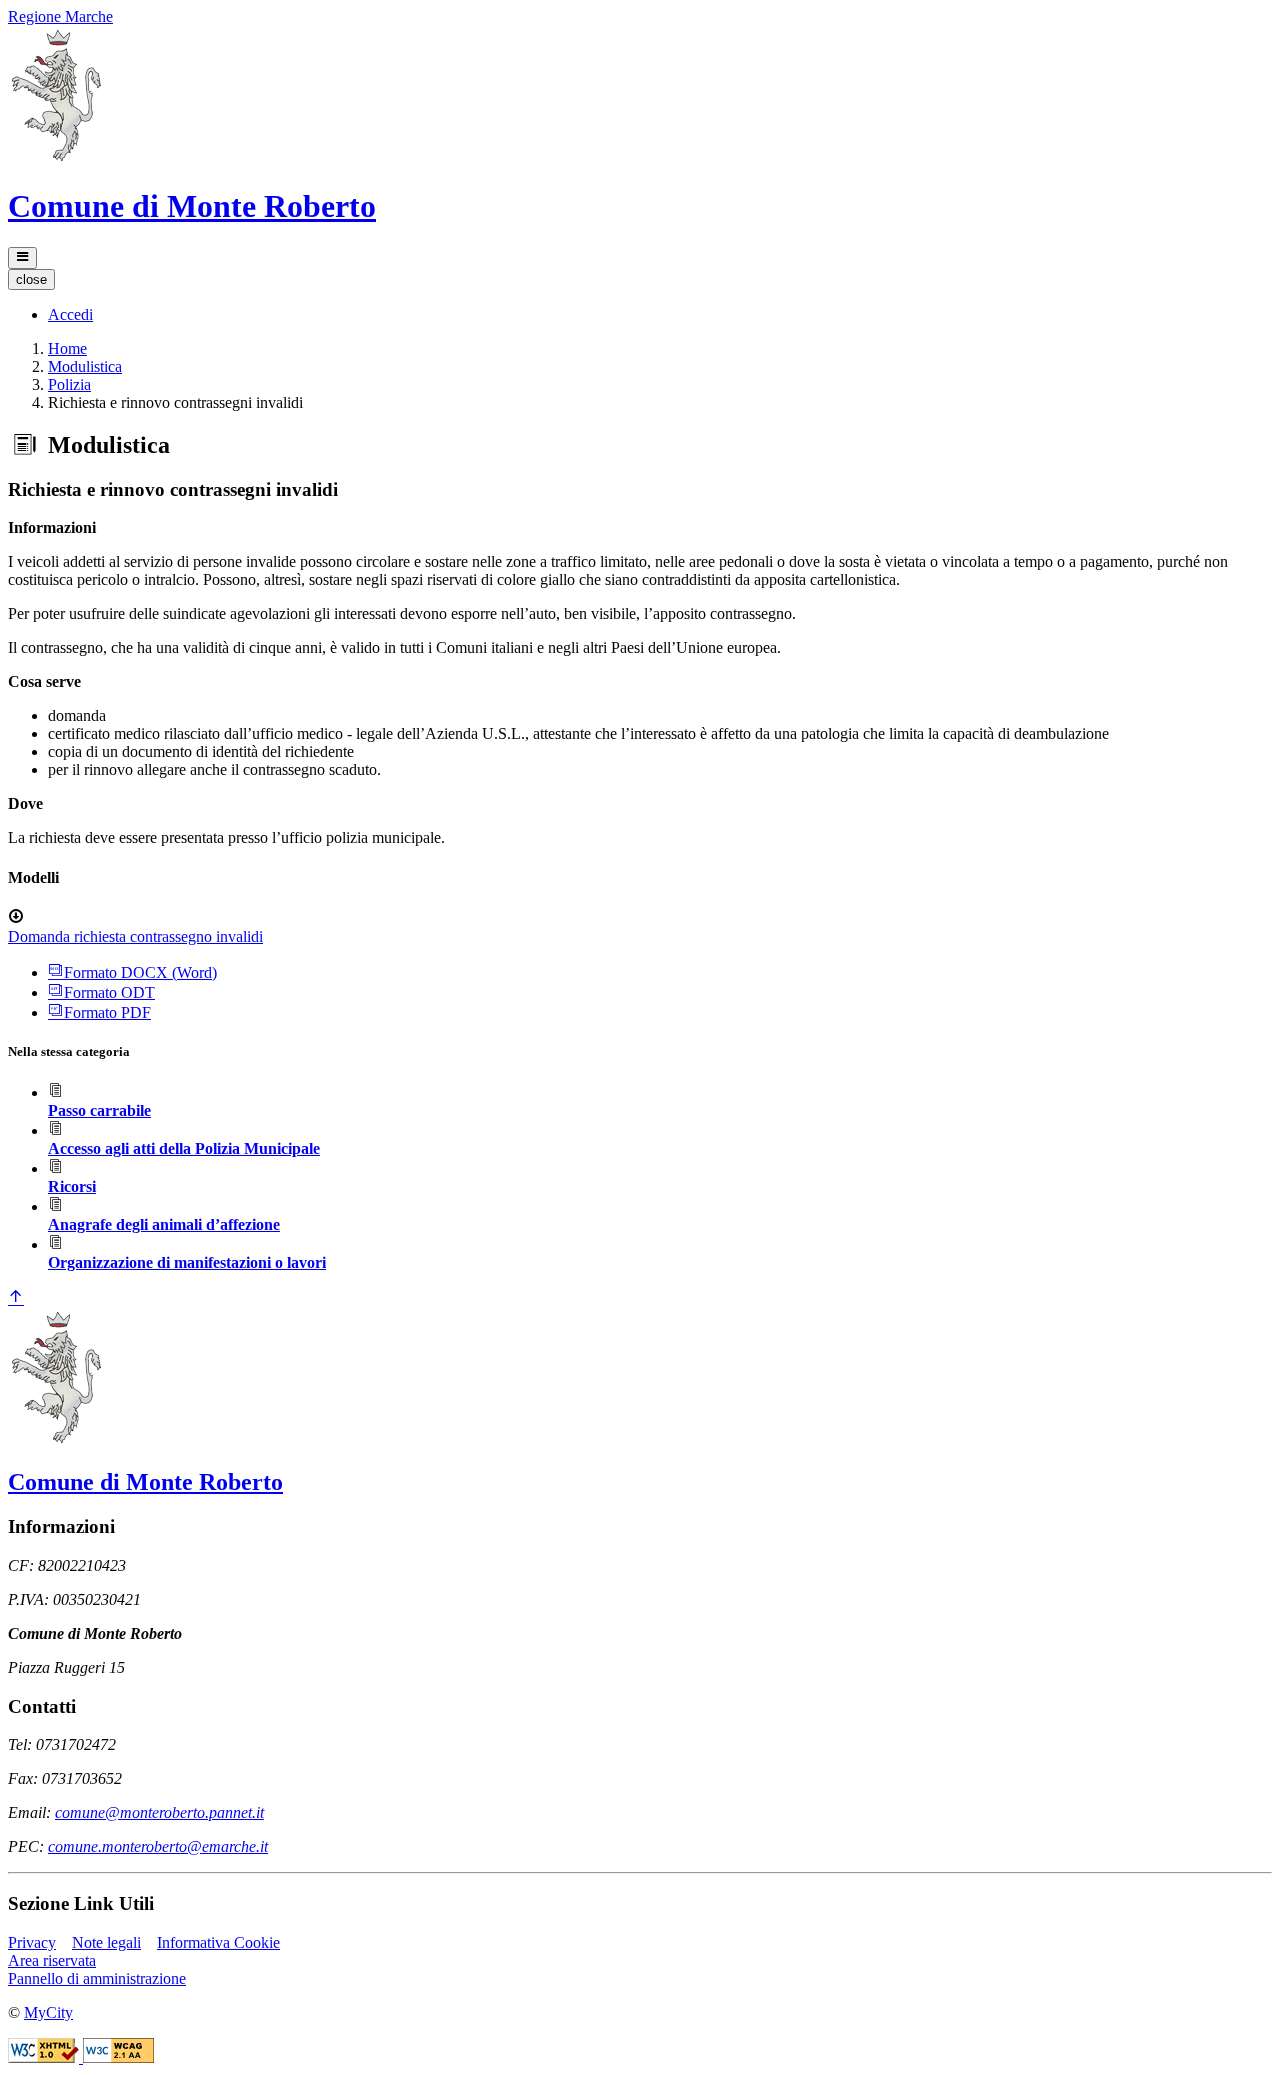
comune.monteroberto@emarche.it (158, 1846)
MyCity (48, 2012)
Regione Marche (60, 16)
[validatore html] (45, 2057)
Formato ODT (109, 992)
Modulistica (85, 366)
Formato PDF (107, 1012)
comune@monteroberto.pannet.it (159, 1812)
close (31, 279)
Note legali (106, 1942)
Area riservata (52, 1960)
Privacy (32, 1942)
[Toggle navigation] (22, 258)
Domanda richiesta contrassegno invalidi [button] (135, 936)
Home (67, 348)
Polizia (69, 384)
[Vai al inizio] (16, 1298)
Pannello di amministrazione (97, 1978)
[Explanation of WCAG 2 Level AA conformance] (118, 2057)
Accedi (70, 314)
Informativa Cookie (218, 1942)
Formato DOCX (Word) (140, 972)
